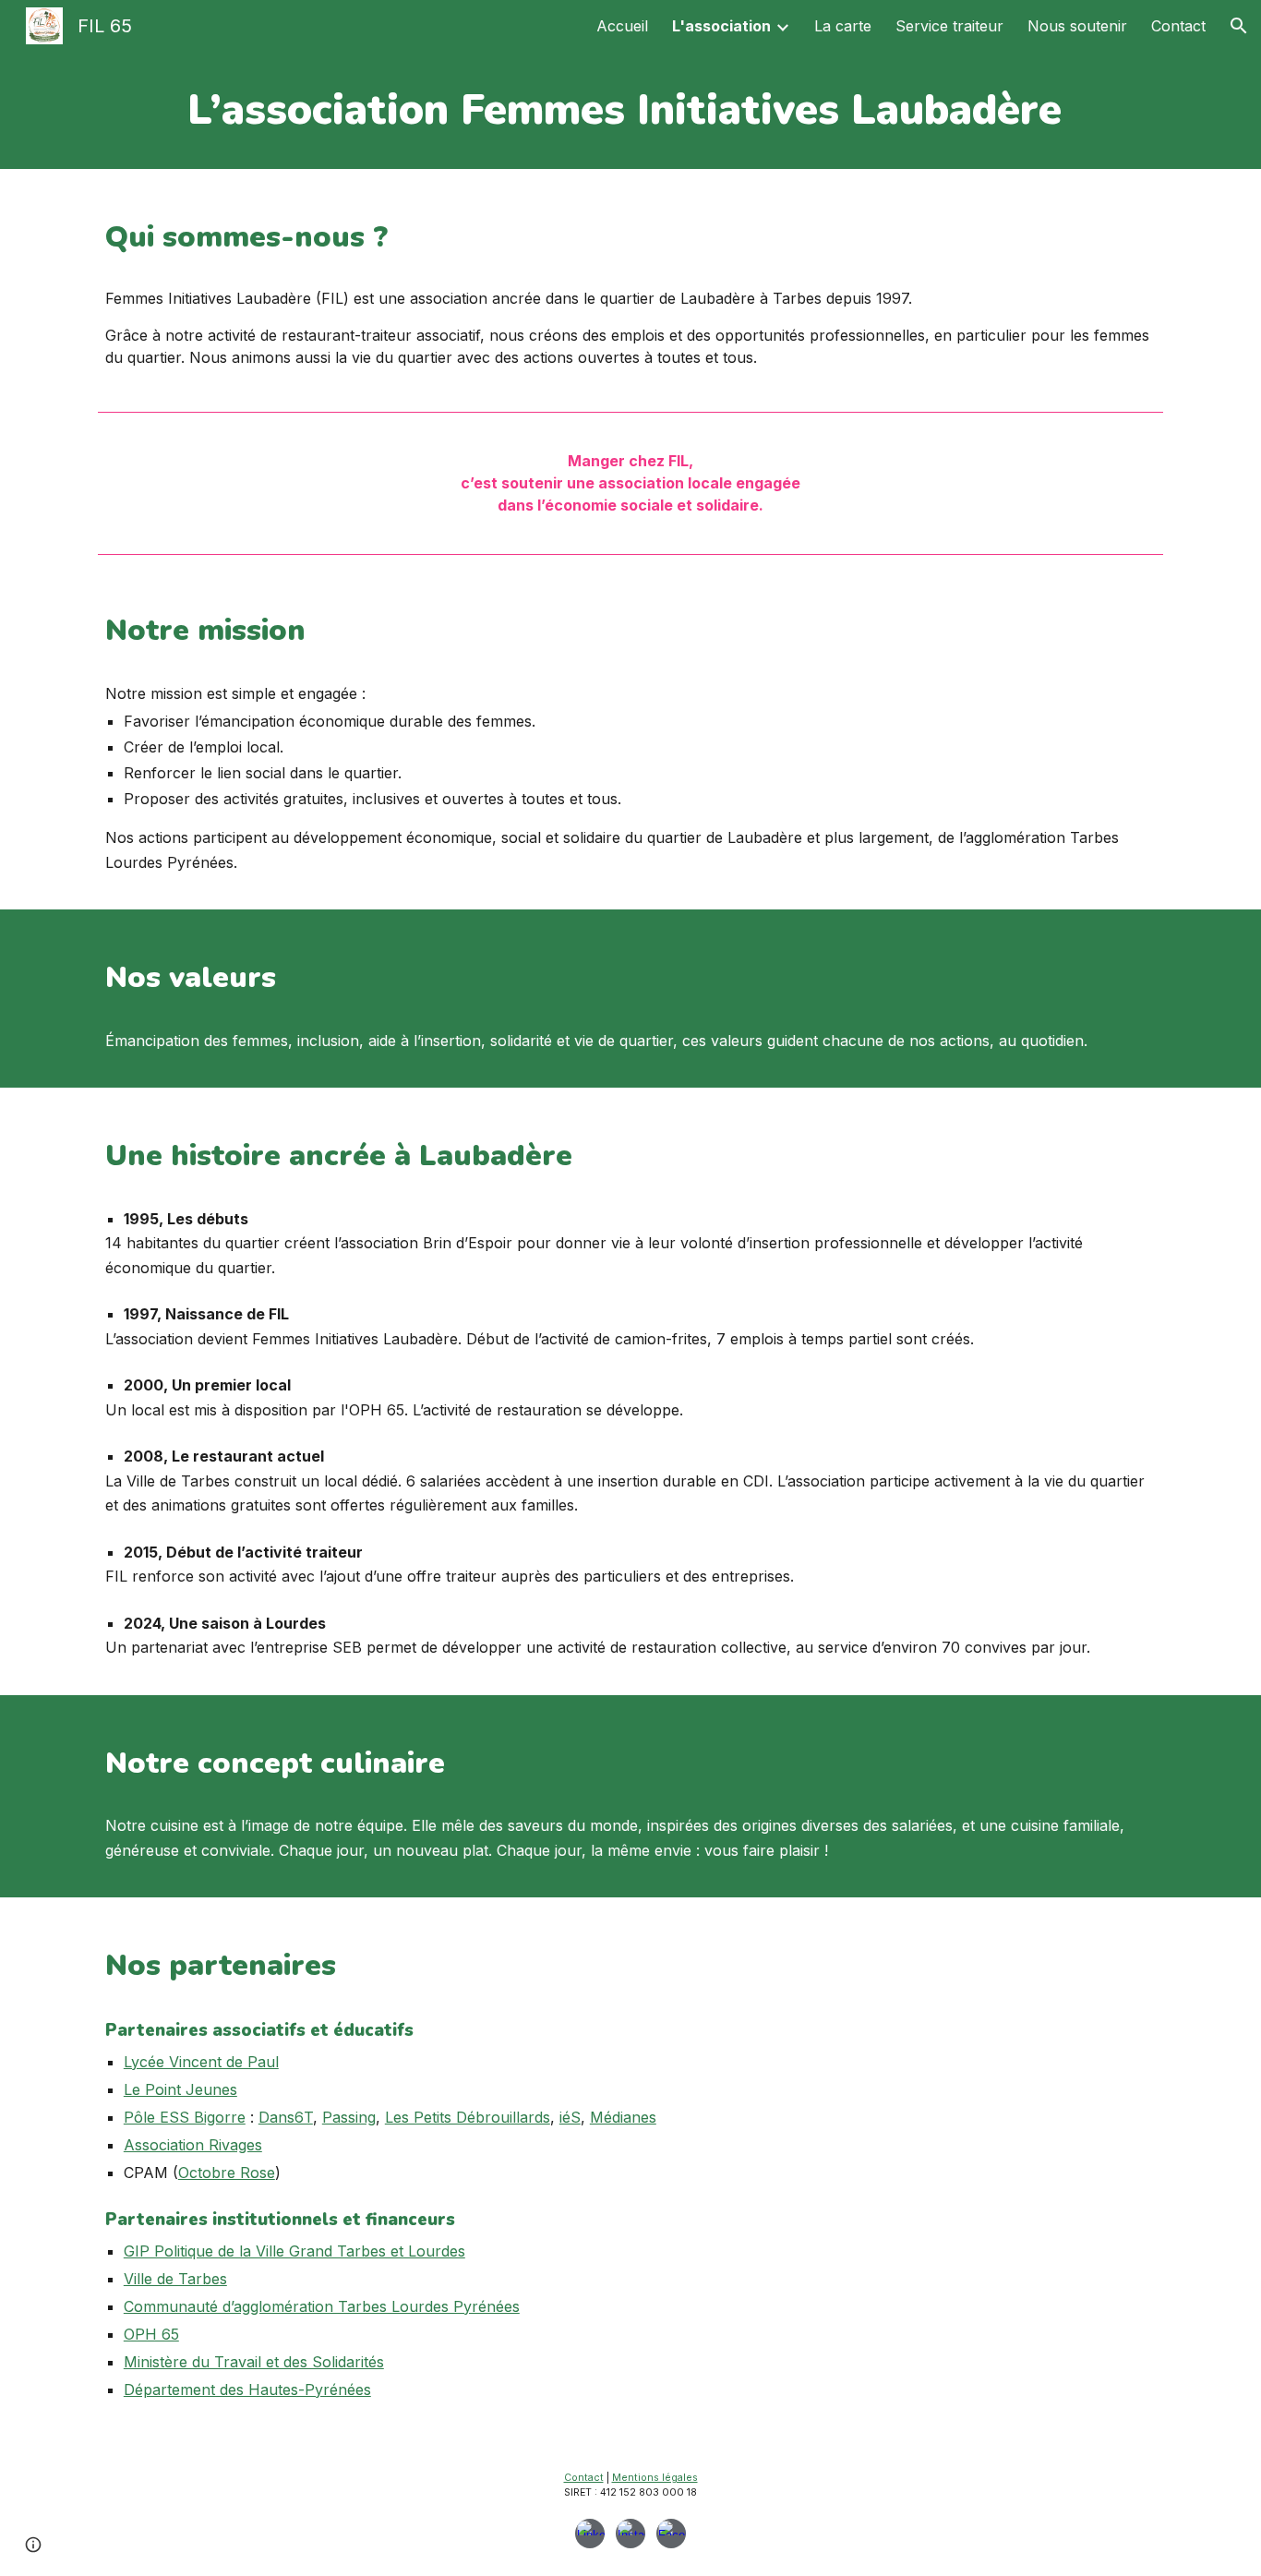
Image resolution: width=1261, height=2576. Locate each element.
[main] (630, 110)
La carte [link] (843, 26)
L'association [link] (721, 26)
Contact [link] (1178, 26)
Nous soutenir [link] (1077, 26)
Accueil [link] (622, 26)
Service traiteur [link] (949, 26)
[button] (1239, 26)
